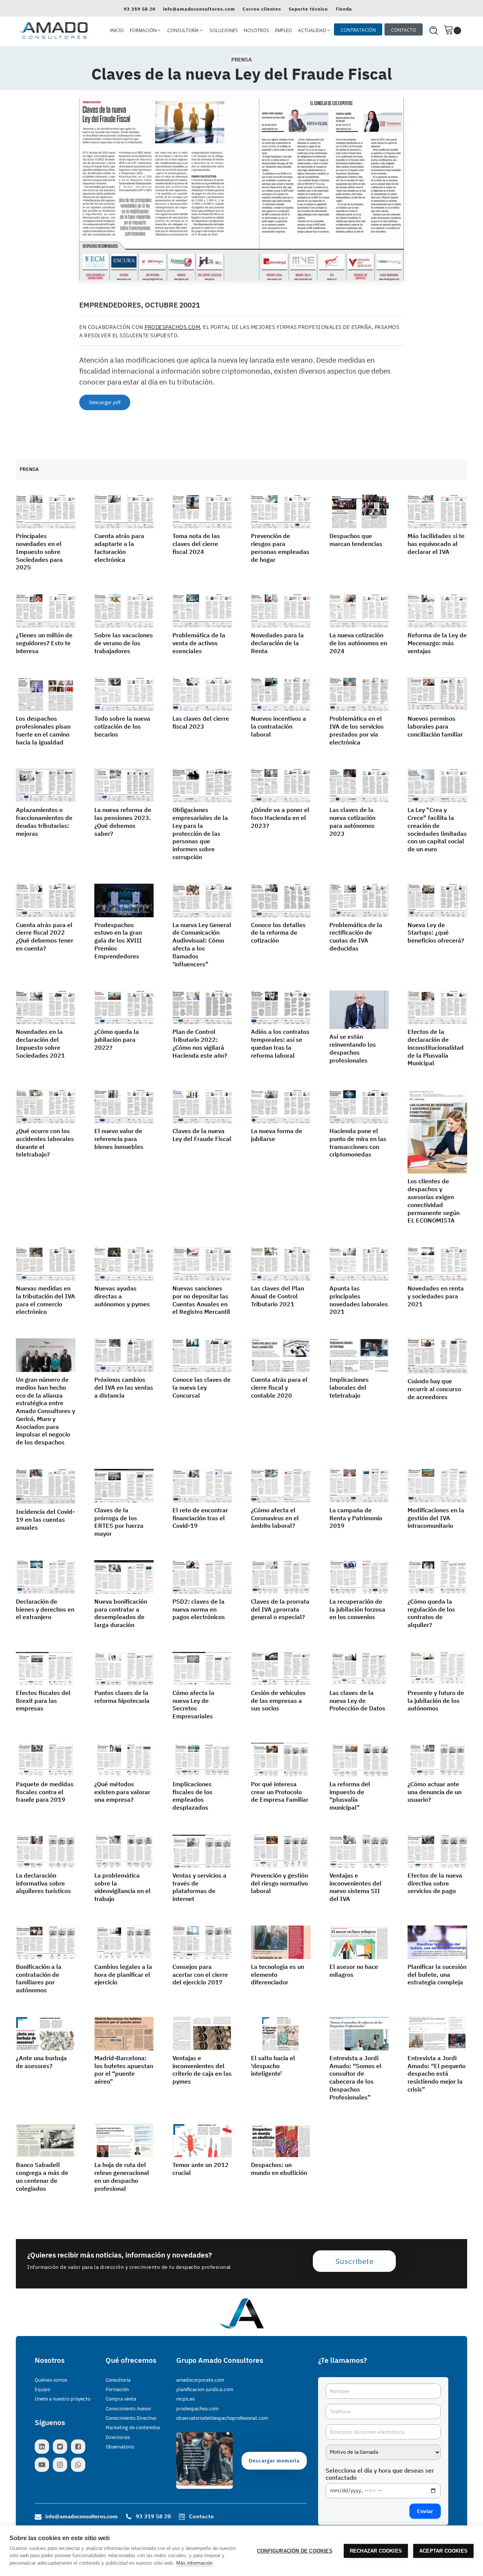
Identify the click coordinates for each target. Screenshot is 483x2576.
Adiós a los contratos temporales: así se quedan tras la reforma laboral (280, 1043)
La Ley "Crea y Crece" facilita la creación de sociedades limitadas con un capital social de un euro (437, 829)
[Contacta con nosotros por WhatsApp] (80, 2465)
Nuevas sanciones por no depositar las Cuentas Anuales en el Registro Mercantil (201, 1300)
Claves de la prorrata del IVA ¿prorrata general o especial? (280, 1609)
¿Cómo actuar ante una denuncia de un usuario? (435, 1792)
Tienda (344, 9)
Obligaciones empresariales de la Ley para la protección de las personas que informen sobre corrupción (200, 833)
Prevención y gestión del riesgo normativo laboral (279, 1883)
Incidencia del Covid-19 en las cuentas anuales (45, 1519)
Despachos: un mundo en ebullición (279, 2169)
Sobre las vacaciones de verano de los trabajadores (124, 643)
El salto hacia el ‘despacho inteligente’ (273, 2066)
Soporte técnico (308, 9)
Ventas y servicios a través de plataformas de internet (199, 1887)
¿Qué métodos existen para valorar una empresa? (122, 1792)
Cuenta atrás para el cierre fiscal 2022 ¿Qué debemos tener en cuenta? (45, 937)
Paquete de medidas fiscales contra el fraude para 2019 (45, 1792)
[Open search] (434, 31)
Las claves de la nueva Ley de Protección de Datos (357, 1701)
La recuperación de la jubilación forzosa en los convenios (357, 1609)
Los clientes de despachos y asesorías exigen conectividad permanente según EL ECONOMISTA (434, 1201)
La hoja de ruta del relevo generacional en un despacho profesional (122, 2176)
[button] (145, 31)
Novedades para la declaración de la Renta (277, 643)
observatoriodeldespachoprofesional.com (222, 2418)
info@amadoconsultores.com (199, 9)
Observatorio (120, 2447)
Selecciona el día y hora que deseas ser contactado (380, 2474)
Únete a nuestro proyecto (62, 2399)
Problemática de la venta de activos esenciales (199, 643)
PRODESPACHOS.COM (172, 327)
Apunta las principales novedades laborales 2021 (359, 1300)
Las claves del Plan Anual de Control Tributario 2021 (278, 1296)
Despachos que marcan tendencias (356, 540)
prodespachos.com (197, 2409)
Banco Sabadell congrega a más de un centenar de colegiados (42, 2176)
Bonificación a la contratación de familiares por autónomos (39, 1978)
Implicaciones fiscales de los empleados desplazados (192, 1796)
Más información (194, 2563)
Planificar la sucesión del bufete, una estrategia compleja (437, 1975)
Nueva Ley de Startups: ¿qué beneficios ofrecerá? (436, 933)
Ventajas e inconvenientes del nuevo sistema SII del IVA (355, 1887)
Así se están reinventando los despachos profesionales (353, 1048)
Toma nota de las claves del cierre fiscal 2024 (196, 544)
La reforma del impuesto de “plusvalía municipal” (350, 1796)
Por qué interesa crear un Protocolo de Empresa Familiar (280, 1792)
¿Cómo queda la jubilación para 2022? (117, 1040)
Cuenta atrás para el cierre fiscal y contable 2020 (279, 1387)
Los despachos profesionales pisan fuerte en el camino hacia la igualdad (43, 730)
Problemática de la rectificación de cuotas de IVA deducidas (356, 937)
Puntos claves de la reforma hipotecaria (122, 1697)
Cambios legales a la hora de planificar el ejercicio (123, 1975)
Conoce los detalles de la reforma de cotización (278, 933)
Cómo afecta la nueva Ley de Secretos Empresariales (193, 1704)
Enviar (425, 2511)
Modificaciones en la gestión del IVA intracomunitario (436, 1518)
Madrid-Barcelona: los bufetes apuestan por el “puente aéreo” (124, 2070)
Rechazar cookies (376, 2551)
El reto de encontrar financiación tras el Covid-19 (200, 1518)
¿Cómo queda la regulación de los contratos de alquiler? (431, 1613)
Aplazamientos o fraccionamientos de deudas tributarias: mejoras (44, 821)
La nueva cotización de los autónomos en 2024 (358, 643)
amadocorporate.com (200, 2380)
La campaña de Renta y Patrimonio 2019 (356, 1518)
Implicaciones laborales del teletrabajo (349, 1387)
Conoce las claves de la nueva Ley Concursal (202, 1387)
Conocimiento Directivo (131, 2418)
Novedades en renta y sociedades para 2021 (436, 1296)
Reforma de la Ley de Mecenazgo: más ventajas (437, 643)
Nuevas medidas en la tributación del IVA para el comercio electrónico (45, 1300)
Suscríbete (355, 2261)
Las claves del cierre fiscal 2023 (201, 722)
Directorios (118, 2437)
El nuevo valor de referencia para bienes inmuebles (119, 1139)
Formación (117, 2389)
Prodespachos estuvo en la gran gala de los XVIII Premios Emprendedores (118, 940)
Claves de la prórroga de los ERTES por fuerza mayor (119, 1522)
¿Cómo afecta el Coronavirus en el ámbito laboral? (275, 1518)
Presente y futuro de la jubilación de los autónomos (436, 1701)
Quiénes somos (51, 2380)
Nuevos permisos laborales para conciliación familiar (435, 726)
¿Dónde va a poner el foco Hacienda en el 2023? (280, 818)
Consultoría (118, 2380)
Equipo (42, 2389)
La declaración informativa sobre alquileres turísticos (43, 1883)
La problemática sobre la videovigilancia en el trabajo (122, 1887)
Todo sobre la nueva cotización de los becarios (122, 726)
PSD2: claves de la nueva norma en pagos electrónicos (199, 1609)
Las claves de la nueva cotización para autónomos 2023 (352, 821)
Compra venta (121, 2399)
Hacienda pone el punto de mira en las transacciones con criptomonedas (358, 1143)
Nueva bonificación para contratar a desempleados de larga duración (121, 1613)
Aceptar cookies (443, 2551)
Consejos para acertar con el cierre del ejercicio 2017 (200, 1975)
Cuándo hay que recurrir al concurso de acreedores (434, 1389)
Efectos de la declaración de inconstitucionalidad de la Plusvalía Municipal (436, 1047)
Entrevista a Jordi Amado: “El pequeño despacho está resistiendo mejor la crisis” (437, 2074)
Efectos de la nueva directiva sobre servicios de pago (435, 1883)
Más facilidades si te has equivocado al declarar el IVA (436, 544)
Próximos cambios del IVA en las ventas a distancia (124, 1387)
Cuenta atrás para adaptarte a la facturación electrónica (119, 547)
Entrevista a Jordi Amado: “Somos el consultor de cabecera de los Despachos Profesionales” (355, 2078)
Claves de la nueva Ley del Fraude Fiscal (202, 1135)
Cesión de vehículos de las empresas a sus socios (278, 1701)
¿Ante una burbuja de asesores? (41, 2062)
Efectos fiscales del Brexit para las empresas (43, 1701)
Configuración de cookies (295, 2551)
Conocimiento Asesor (128, 2409)
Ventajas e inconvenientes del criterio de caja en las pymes (202, 2070)
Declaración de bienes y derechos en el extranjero (45, 1609)
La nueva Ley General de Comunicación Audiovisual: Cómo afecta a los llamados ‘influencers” (202, 944)
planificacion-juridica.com (205, 2389)
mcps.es (185, 2399)
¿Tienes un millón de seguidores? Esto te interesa (44, 643)
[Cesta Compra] (452, 30)
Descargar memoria (274, 2461)
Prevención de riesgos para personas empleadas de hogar (280, 547)
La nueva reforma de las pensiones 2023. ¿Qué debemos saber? (123, 821)
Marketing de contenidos (133, 2428)
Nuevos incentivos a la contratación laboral (278, 726)
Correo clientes (262, 9)
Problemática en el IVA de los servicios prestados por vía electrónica (357, 730)
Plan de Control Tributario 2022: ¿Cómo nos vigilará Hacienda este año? (200, 1043)
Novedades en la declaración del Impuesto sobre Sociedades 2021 (40, 1043)
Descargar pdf (105, 402)
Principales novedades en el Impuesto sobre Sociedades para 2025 (39, 551)
